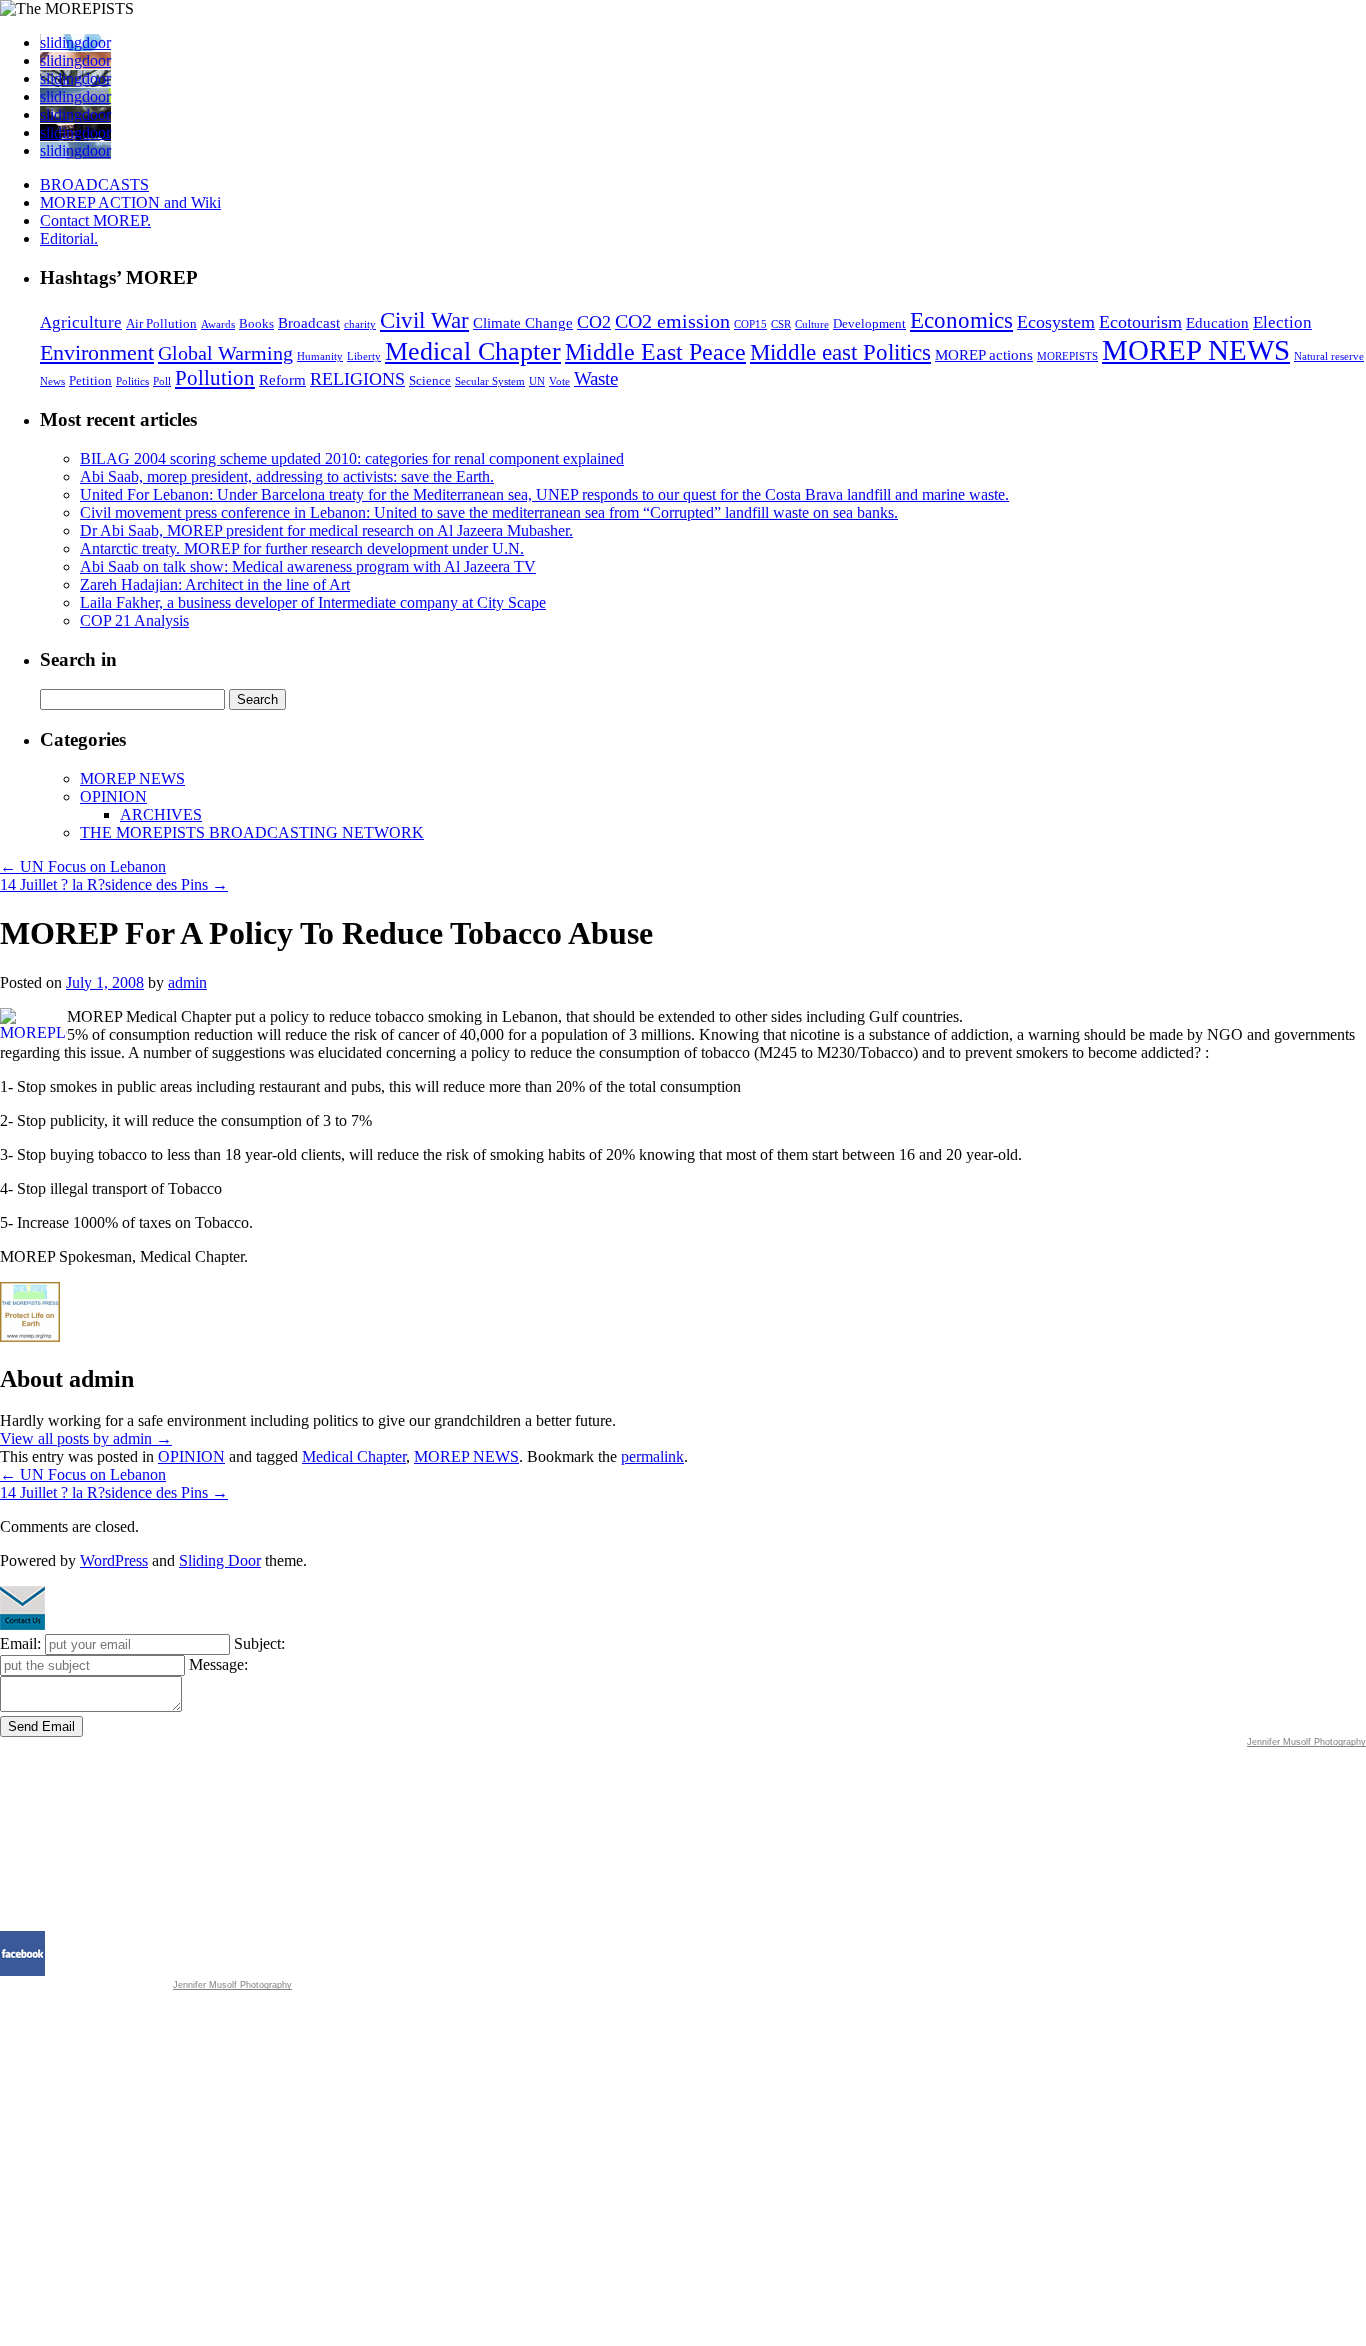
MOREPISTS (1067, 356)
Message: (218, 1664)
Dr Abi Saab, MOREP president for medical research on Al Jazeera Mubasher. (326, 530)
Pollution (215, 378)
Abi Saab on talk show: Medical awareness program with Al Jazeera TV (308, 566)
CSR (781, 324)
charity (360, 324)
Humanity (320, 356)
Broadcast (309, 323)
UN (537, 381)
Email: (20, 1643)
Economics (961, 320)
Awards (218, 324)
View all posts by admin (86, 1438)
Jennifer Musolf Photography (1306, 1742)
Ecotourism (1140, 322)
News (52, 381)
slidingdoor (75, 42)
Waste (596, 378)
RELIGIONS (357, 379)
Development (869, 323)
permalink (652, 1456)
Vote (559, 381)
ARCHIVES (161, 814)
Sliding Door (220, 1560)
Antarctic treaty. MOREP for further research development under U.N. (302, 548)
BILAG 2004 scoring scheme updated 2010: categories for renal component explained (352, 458)
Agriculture (81, 322)
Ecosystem (1056, 322)
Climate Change (523, 323)
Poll (162, 381)
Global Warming (225, 353)
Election (1282, 322)
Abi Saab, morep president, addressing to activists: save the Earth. (287, 476)
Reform (282, 380)
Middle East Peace (655, 352)
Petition (90, 380)
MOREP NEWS (1196, 350)
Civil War (424, 320)
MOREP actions (984, 355)
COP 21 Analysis (134, 620)
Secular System (490, 381)
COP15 (750, 324)
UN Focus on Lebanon (83, 866)
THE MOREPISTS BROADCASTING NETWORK (252, 832)
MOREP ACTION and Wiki (130, 202)
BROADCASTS (94, 184)
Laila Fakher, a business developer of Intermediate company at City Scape (313, 602)
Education (1217, 323)
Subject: (259, 1643)
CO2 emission (672, 321)
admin (187, 982)
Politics (132, 381)
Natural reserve (1329, 356)
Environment (97, 352)
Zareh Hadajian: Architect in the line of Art (215, 584)
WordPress (114, 1560)
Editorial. (69, 238)
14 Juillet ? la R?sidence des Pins (114, 884)
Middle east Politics (840, 352)
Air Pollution (161, 323)
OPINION (113, 796)
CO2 (594, 322)
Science (430, 380)
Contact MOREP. (95, 220)
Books (256, 323)
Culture (812, 324)
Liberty (364, 356)
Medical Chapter (473, 351)
